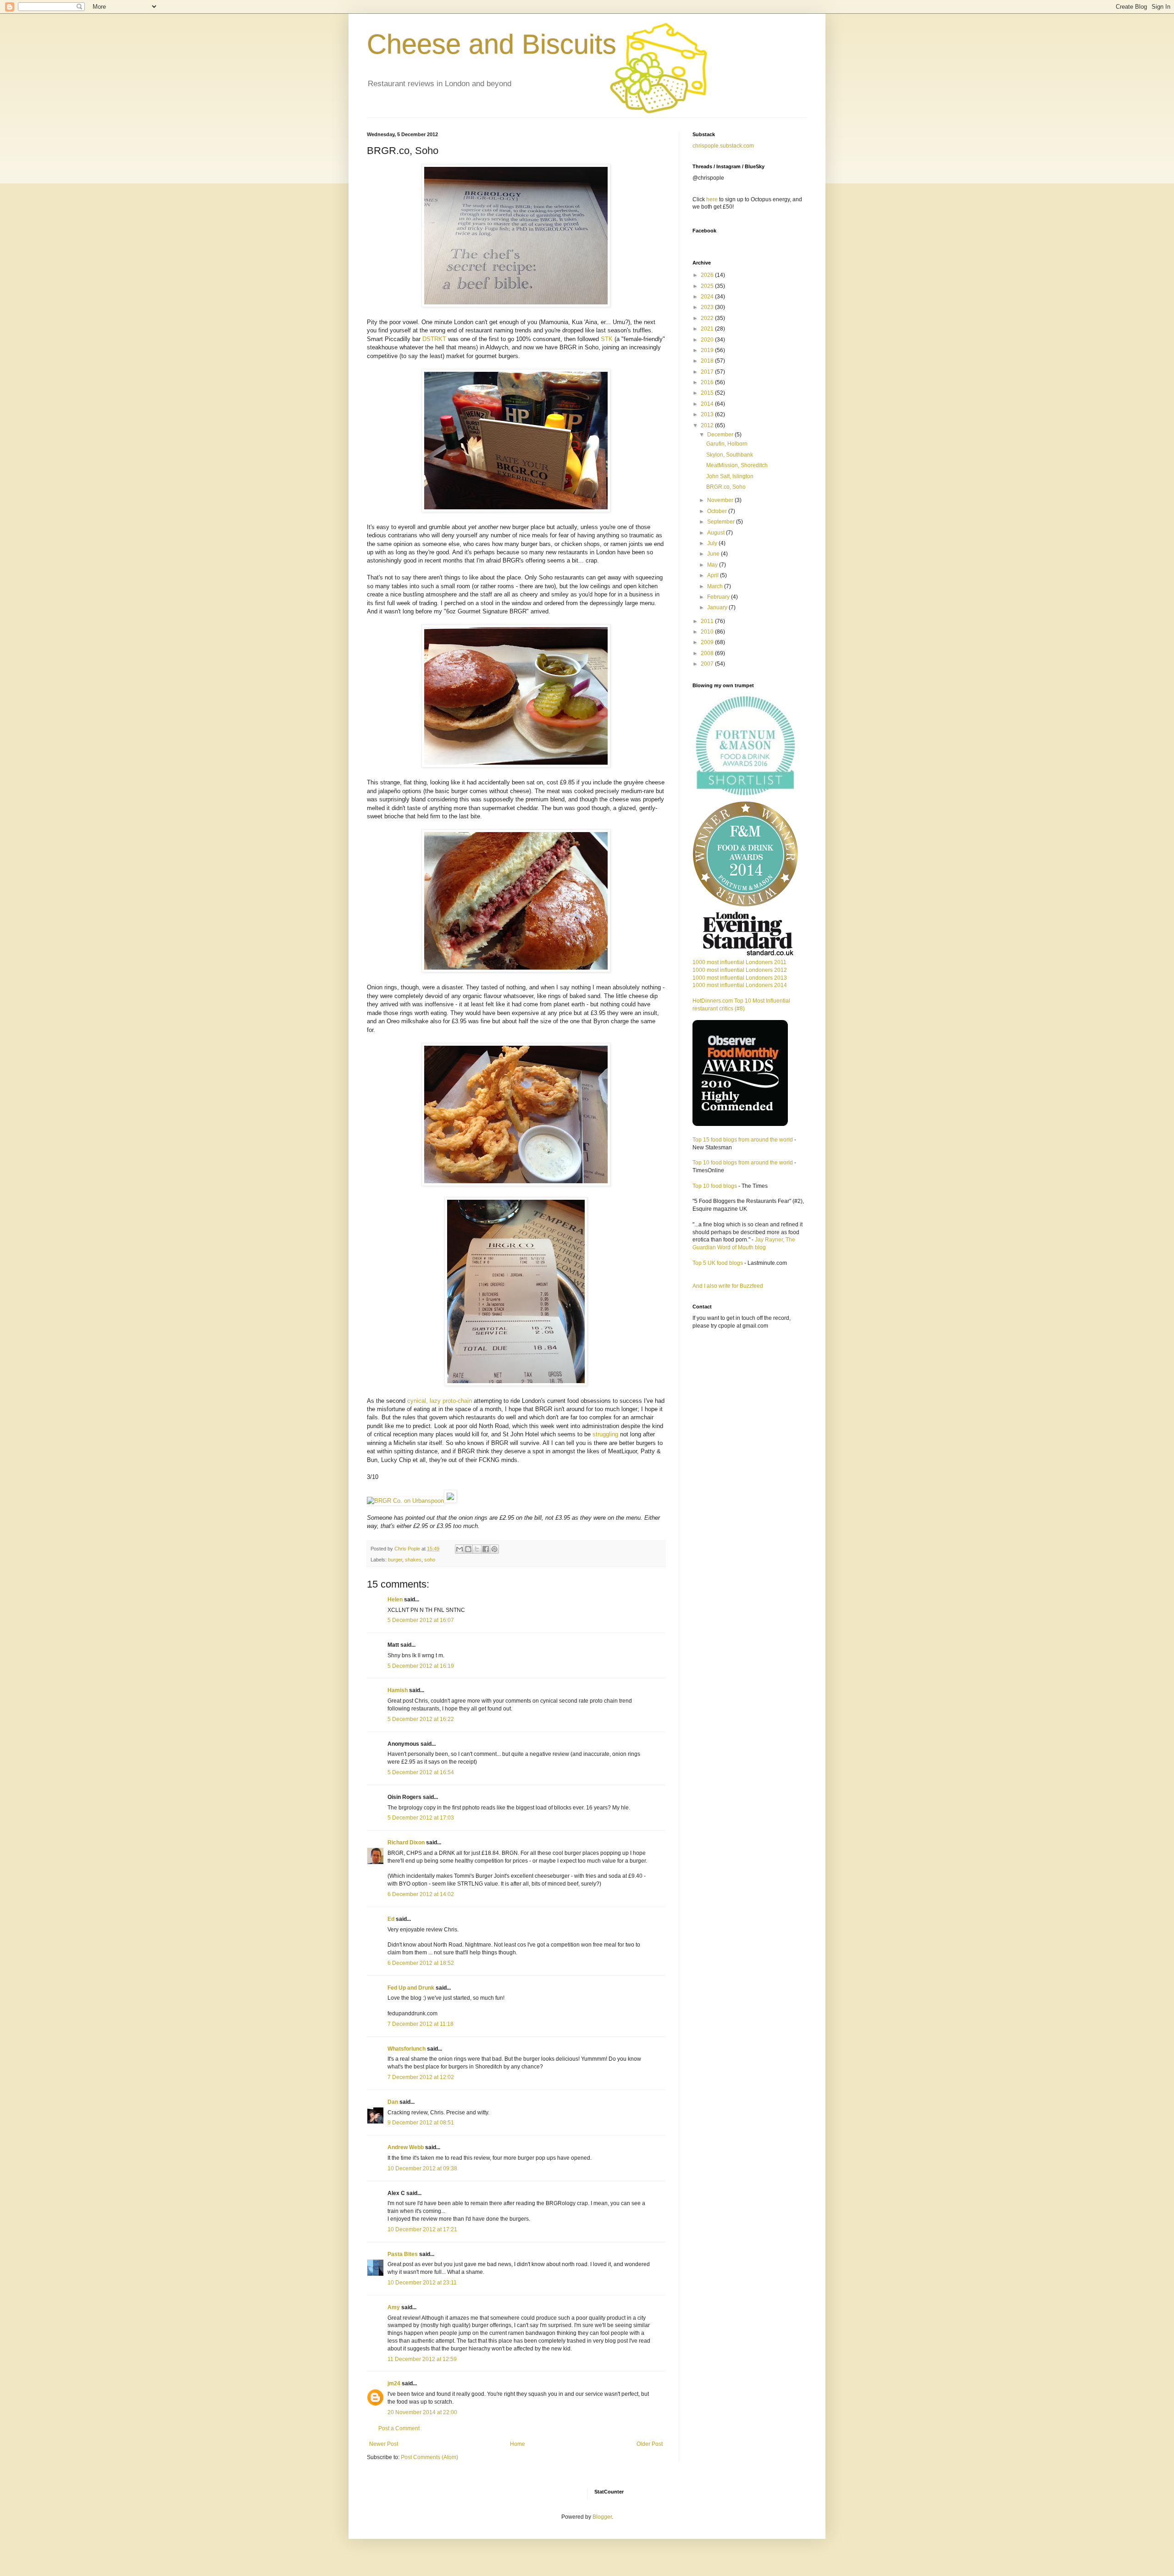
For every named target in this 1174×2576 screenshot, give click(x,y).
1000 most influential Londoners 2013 (740, 978)
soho (430, 1560)
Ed (391, 1919)
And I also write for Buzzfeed (728, 1286)
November (721, 500)
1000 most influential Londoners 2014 (740, 985)
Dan (393, 2102)
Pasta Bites (403, 2254)
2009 (708, 642)
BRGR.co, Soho (726, 487)
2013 (708, 414)
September (722, 522)
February (719, 597)
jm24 (394, 2383)
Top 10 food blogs (715, 1186)
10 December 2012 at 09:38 (422, 2168)
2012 (708, 425)
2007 (708, 664)
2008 (708, 653)
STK (607, 339)
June (714, 554)
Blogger (602, 2517)
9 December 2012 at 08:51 (421, 2123)
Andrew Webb (406, 2147)
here (712, 199)
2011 (708, 621)
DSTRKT (434, 339)
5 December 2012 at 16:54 (421, 1772)
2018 (708, 361)
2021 (708, 329)
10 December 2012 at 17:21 (422, 2229)
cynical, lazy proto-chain (440, 1401)
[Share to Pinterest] (494, 1549)
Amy (394, 2307)
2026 (708, 275)
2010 (708, 632)
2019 (708, 350)
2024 (708, 297)
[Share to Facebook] (486, 1549)
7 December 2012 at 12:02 (421, 2077)
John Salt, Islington (730, 476)
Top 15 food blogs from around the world (743, 1140)
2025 (708, 286)
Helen (395, 1600)
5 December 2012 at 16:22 (421, 1719)
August (717, 533)
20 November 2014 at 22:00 (422, 2412)
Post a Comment (399, 2428)
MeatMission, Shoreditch (737, 465)
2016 (708, 382)
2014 (708, 404)
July (713, 543)
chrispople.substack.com (723, 146)
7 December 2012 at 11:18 (421, 2024)
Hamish (398, 1690)
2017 (708, 372)
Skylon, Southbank (730, 455)
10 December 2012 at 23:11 (422, 2283)
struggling (605, 1434)
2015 (708, 393)
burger (395, 1560)
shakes (413, 1560)
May (713, 565)
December (721, 435)
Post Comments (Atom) (429, 2457)
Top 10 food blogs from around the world (743, 1163)
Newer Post (384, 2444)
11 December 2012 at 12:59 (422, 2359)
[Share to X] (477, 1549)
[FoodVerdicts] (450, 1501)
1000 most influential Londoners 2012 (740, 970)
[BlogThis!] (468, 1549)
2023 (708, 307)
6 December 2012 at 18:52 (421, 1963)
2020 (708, 340)
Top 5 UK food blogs (718, 1263)
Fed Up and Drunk (411, 1988)
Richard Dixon (406, 1842)
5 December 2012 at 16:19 (421, 1666)
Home (518, 2444)
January (718, 607)
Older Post (650, 2444)
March (716, 586)
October (718, 511)
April (714, 575)
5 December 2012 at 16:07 (421, 1620)
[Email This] (460, 1549)
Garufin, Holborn (727, 444)
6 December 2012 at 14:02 (421, 1894)
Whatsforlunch (407, 2049)
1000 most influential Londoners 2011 (739, 962)
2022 (708, 318)
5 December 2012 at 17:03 (421, 1818)
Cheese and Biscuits (492, 44)
